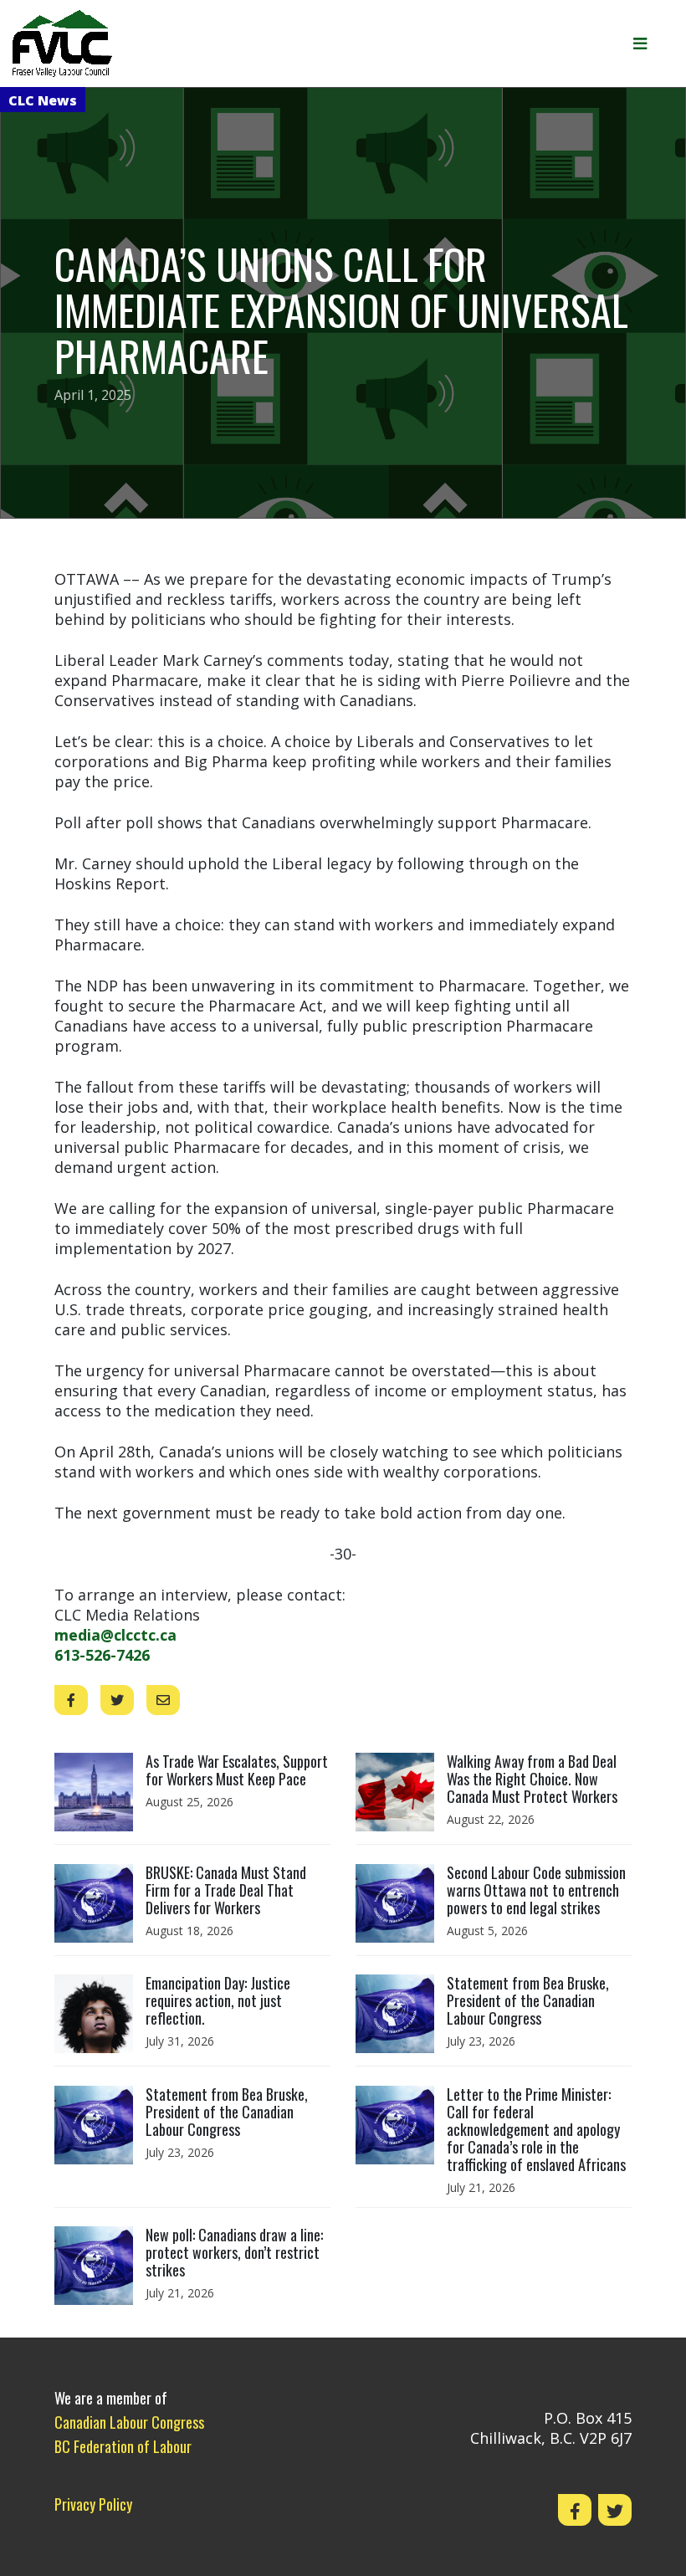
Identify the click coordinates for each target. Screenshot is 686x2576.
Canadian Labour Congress (129, 2422)
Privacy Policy (93, 2504)
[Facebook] (575, 2510)
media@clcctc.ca (115, 1635)
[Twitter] (615, 2510)
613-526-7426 (102, 1655)
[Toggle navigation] (646, 44)
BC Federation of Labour (123, 2446)
